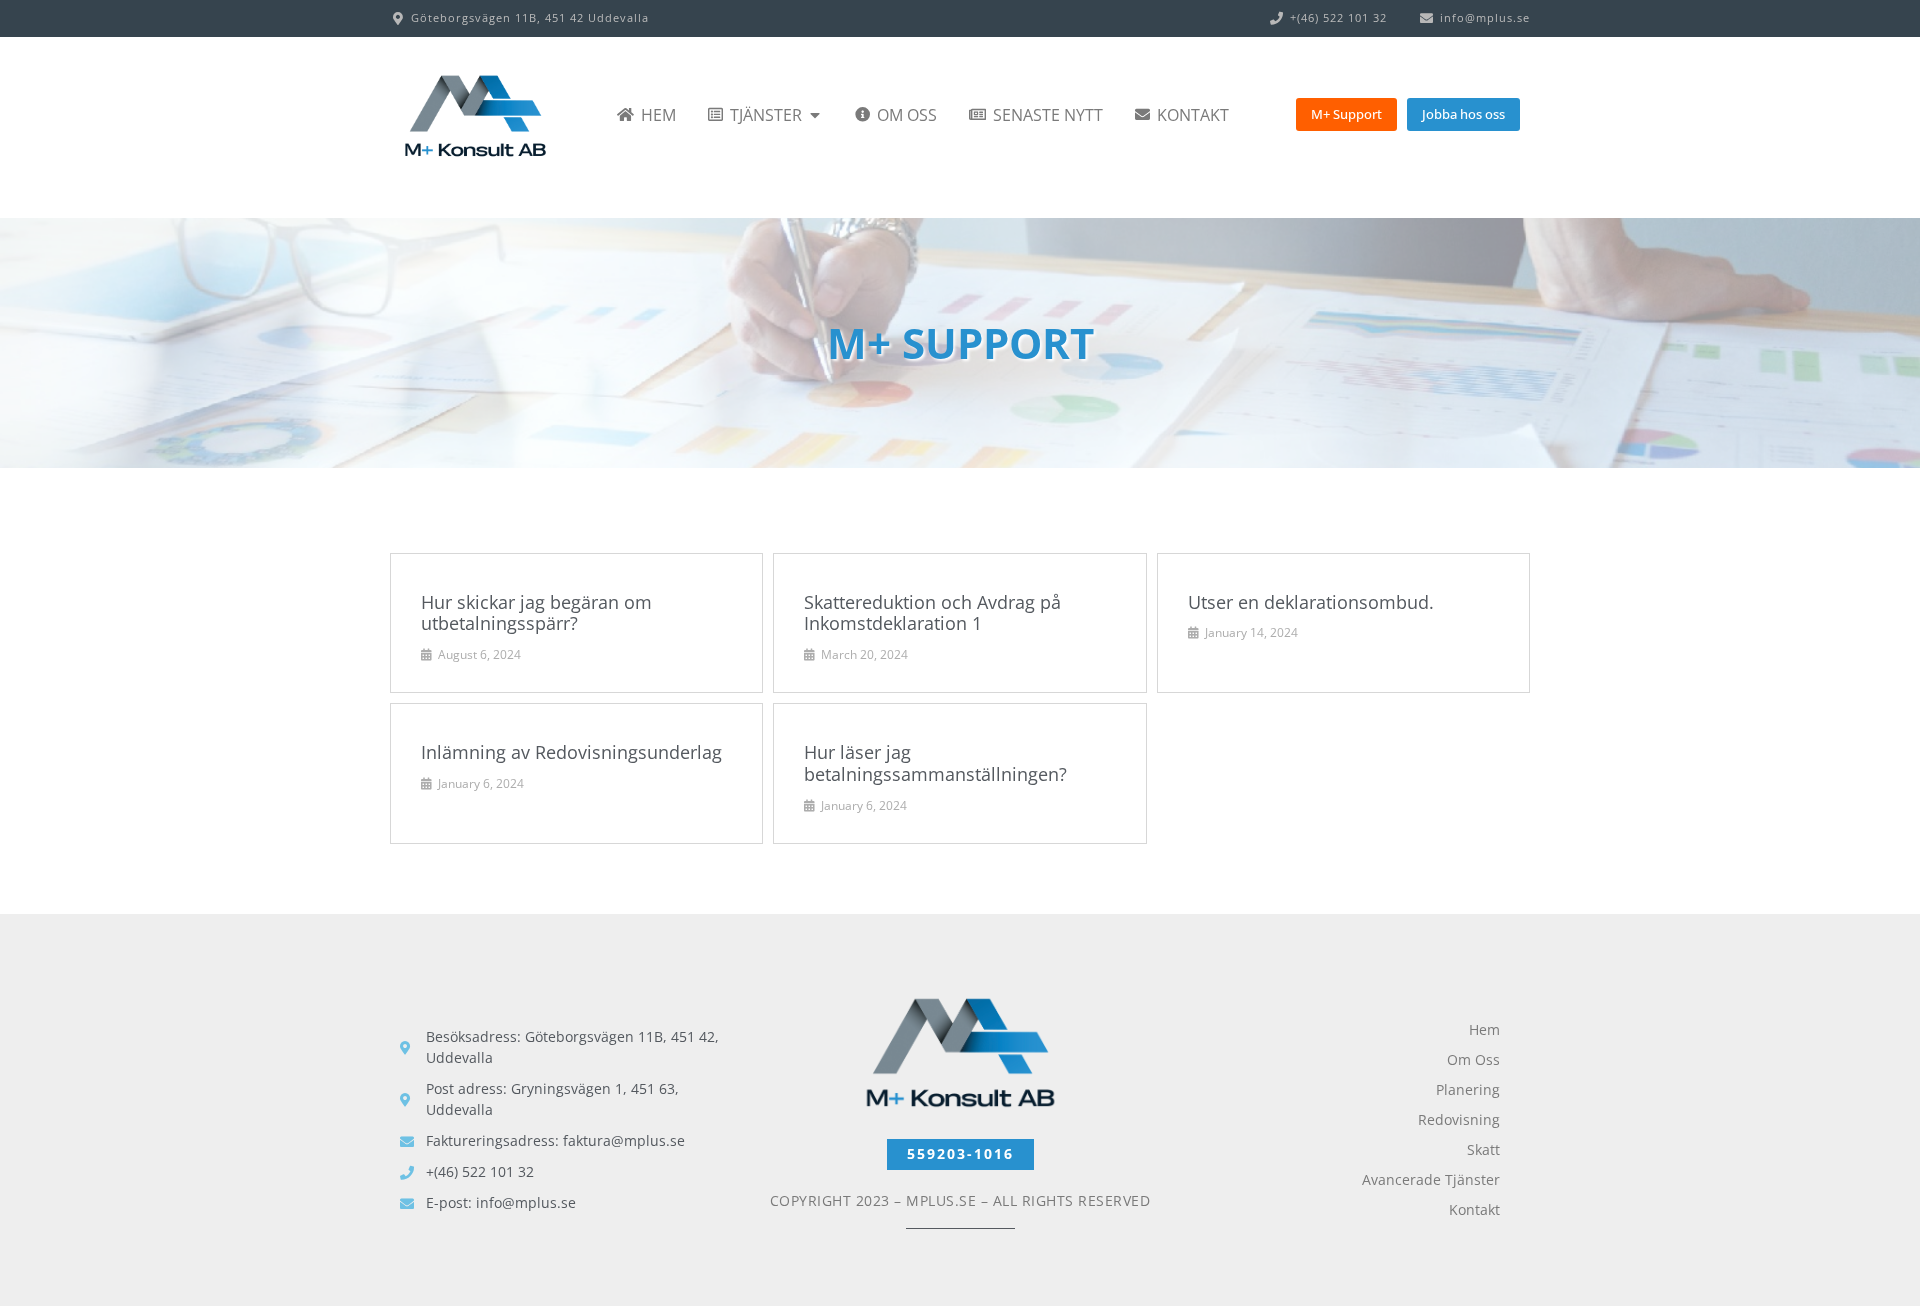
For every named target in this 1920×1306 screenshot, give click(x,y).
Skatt (1483, 1149)
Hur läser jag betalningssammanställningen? (935, 763)
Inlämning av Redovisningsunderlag (571, 752)
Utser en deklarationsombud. (1311, 602)
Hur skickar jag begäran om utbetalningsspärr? (536, 613)
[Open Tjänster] (815, 115)
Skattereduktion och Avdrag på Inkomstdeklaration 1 (932, 613)
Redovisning (1459, 1119)
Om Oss (1473, 1059)
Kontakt (1474, 1209)
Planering (1468, 1089)
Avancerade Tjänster (1431, 1179)
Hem (1484, 1029)
